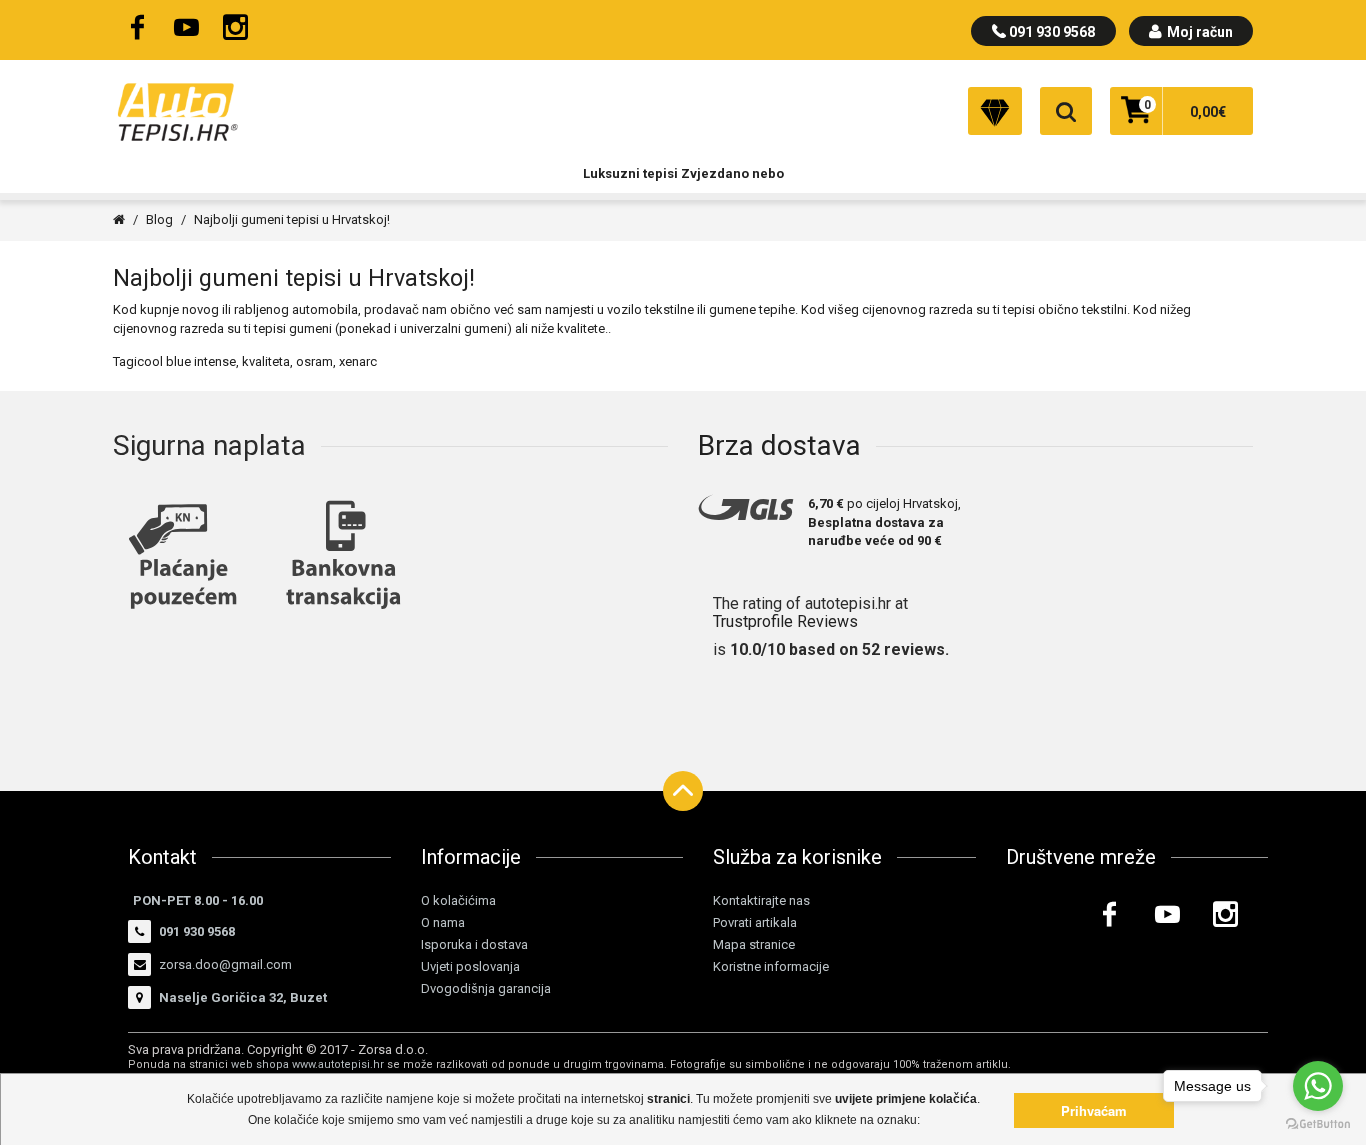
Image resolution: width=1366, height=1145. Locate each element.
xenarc (358, 361)
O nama (443, 922)
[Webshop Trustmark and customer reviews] (912, 109)
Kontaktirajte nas (761, 900)
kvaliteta (266, 361)
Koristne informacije (771, 966)
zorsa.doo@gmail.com (225, 964)
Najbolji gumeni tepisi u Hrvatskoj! (292, 219)
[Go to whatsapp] (1318, 1086)
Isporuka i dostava (474, 944)
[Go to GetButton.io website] (1318, 1124)
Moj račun (1198, 32)
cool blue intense (186, 361)
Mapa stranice (754, 944)
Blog (159, 219)
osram (314, 361)
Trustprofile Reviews (785, 621)
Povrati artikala (755, 922)
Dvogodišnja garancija (486, 988)
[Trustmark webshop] (1193, 989)
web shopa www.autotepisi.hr (307, 1064)
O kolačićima (458, 900)
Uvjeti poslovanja (470, 966)
